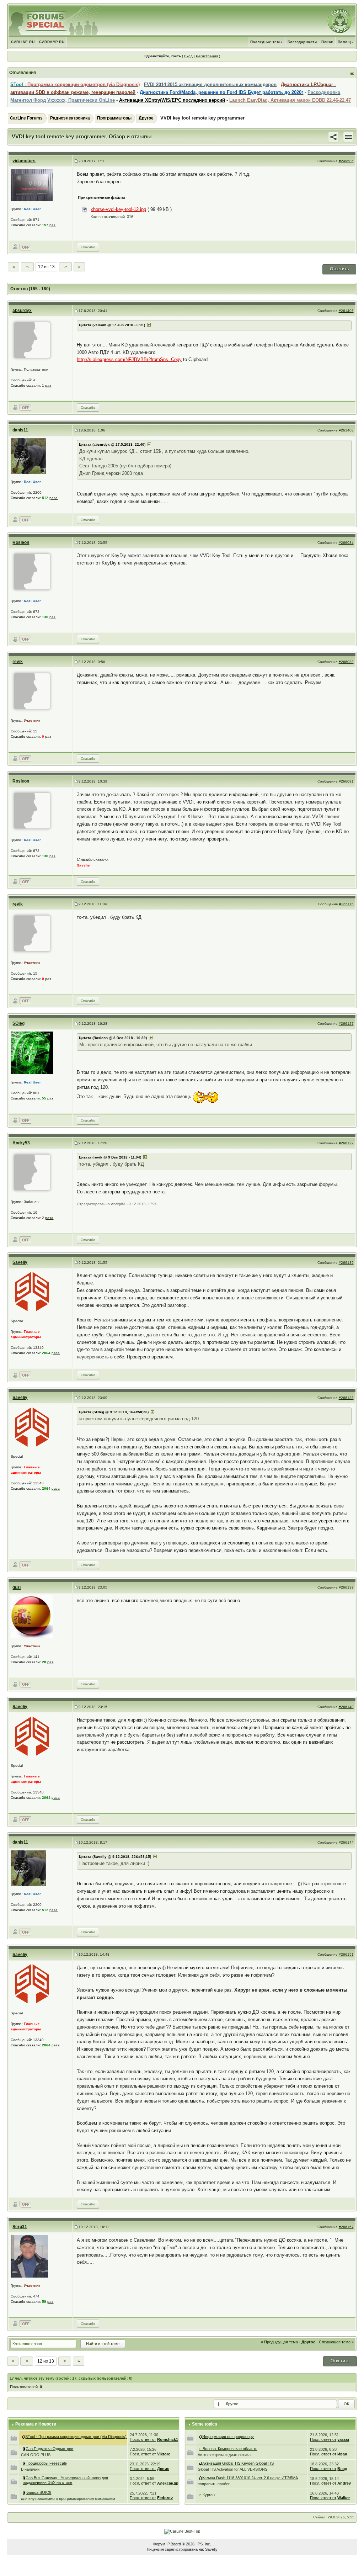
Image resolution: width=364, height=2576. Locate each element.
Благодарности (302, 42)
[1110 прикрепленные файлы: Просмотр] (24, 2437)
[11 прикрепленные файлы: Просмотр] (24, 2478)
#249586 (346, 161)
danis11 (20, 430)
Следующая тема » (336, 2342)
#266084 (346, 543)
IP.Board (174, 2544)
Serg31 (20, 2227)
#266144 (346, 1842)
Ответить (339, 269)
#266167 (346, 2227)
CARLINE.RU (23, 42)
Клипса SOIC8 (38, 2492)
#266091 (346, 781)
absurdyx (22, 311)
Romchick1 (168, 2439)
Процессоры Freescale (46, 2463)
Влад (342, 2469)
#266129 (346, 1143)
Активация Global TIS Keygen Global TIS (238, 2463)
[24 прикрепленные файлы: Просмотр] (201, 2463)
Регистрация (207, 56)
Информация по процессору (228, 2437)
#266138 (346, 1398)
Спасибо (88, 247)
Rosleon (21, 542)
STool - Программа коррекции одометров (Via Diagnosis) (76, 2437)
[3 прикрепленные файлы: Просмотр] (24, 2463)
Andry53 (21, 1143)
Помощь (345, 42)
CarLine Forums (26, 118)
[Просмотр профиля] (32, 185)
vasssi (343, 2439)
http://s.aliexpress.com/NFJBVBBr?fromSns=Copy (129, 359)
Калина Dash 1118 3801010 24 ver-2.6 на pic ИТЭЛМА (250, 2478)
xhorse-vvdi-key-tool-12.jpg (118, 209)
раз (52, 225)
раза (53, 498)
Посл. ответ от (143, 2439)
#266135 (346, 1263)
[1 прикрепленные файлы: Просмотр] (24, 2492)
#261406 (346, 311)
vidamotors (24, 161)
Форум (159, 2544)
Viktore (164, 2454)
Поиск (327, 42)
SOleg (18, 1023)
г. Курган (207, 2495)
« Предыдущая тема (279, 2342)
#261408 (346, 430)
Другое (146, 118)
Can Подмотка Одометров (49, 2449)
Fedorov (165, 2498)
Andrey (344, 2483)
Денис (163, 2469)
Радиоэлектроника (70, 118)
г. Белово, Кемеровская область (228, 2449)
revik (18, 662)
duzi (17, 1588)
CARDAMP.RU (52, 42)
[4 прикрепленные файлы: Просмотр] (24, 2449)
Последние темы (267, 42)
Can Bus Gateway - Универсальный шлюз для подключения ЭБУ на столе (65, 2480)
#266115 (346, 904)
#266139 (346, 1587)
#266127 (346, 1024)
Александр (168, 2483)
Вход (188, 56)
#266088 (346, 662)
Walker (344, 2498)
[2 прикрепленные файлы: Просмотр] (201, 2478)
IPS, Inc (203, 2544)
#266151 (346, 1954)
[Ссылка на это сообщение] (333, 137)
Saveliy (20, 1262)
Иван (342, 2454)
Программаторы (114, 118)
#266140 (346, 1707)
